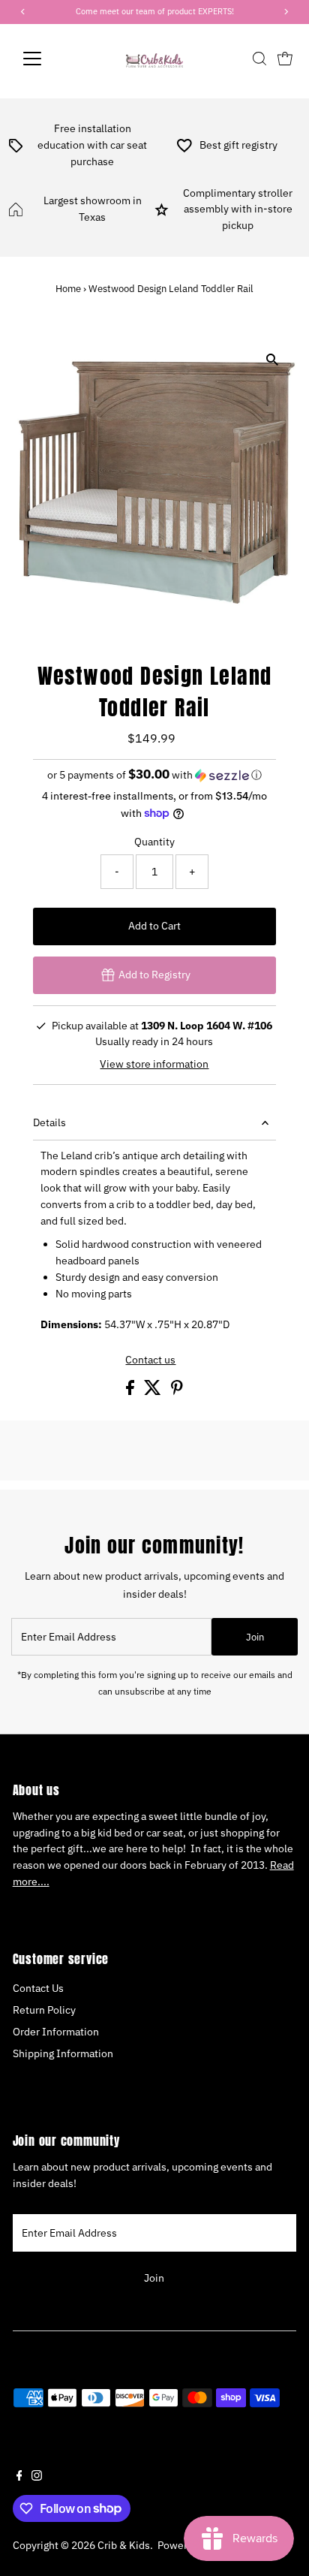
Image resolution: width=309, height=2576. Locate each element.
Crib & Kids (124, 2545)
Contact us (150, 1360)
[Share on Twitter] (154, 1391)
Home (68, 289)
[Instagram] (37, 2477)
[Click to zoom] (272, 359)
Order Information (56, 2032)
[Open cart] (285, 59)
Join (255, 1637)
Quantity (154, 842)
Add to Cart (154, 926)
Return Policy (44, 2010)
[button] (155, 775)
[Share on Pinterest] (177, 1391)
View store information (154, 1065)
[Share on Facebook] (131, 1391)
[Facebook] (19, 2477)
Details (49, 1122)
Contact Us (38, 1988)
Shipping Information (63, 2053)
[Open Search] (259, 59)
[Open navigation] (46, 59)
